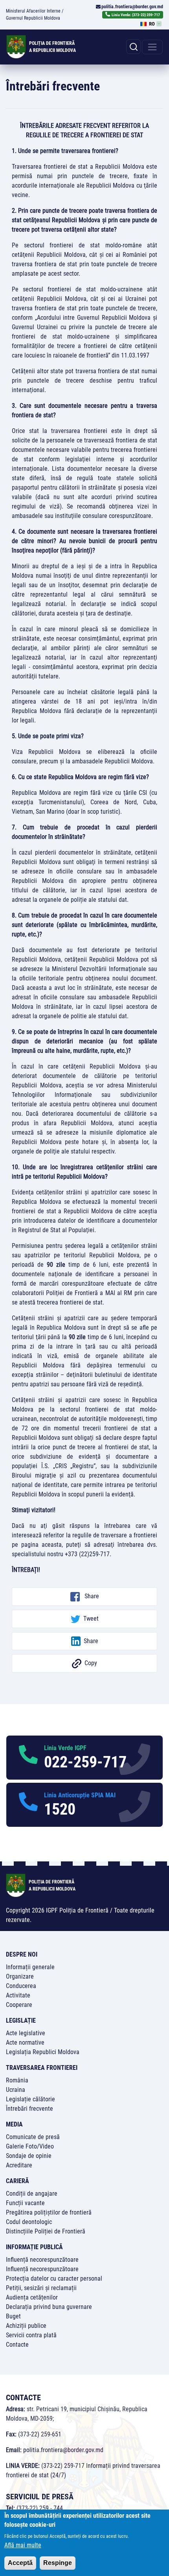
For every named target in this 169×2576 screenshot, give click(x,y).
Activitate (18, 1995)
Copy (91, 1663)
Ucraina (16, 2090)
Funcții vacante (25, 2203)
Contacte (17, 2345)
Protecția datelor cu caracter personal (54, 2278)
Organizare (20, 1976)
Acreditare (19, 2165)
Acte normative (25, 2043)
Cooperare (19, 2005)
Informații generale (30, 1967)
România (17, 2080)
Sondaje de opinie (29, 2156)
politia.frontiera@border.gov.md (132, 7)
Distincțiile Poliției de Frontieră (46, 2231)
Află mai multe (23, 2545)
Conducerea (21, 1986)
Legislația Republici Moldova (43, 2052)
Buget (13, 2316)
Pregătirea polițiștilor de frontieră (49, 2212)
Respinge (58, 2563)
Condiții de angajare (32, 2194)
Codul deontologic (29, 2222)
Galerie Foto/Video (30, 2146)
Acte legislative (26, 2033)
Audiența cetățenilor (32, 2297)
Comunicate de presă (33, 2137)
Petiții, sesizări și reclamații (41, 2288)
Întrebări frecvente (29, 2109)
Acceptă (20, 2563)
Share (91, 1596)
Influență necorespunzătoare (42, 2260)
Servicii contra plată (31, 2335)
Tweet (91, 1619)
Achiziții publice (26, 2326)
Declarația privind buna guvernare (49, 2307)
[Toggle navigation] (152, 47)
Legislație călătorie (30, 2099)
